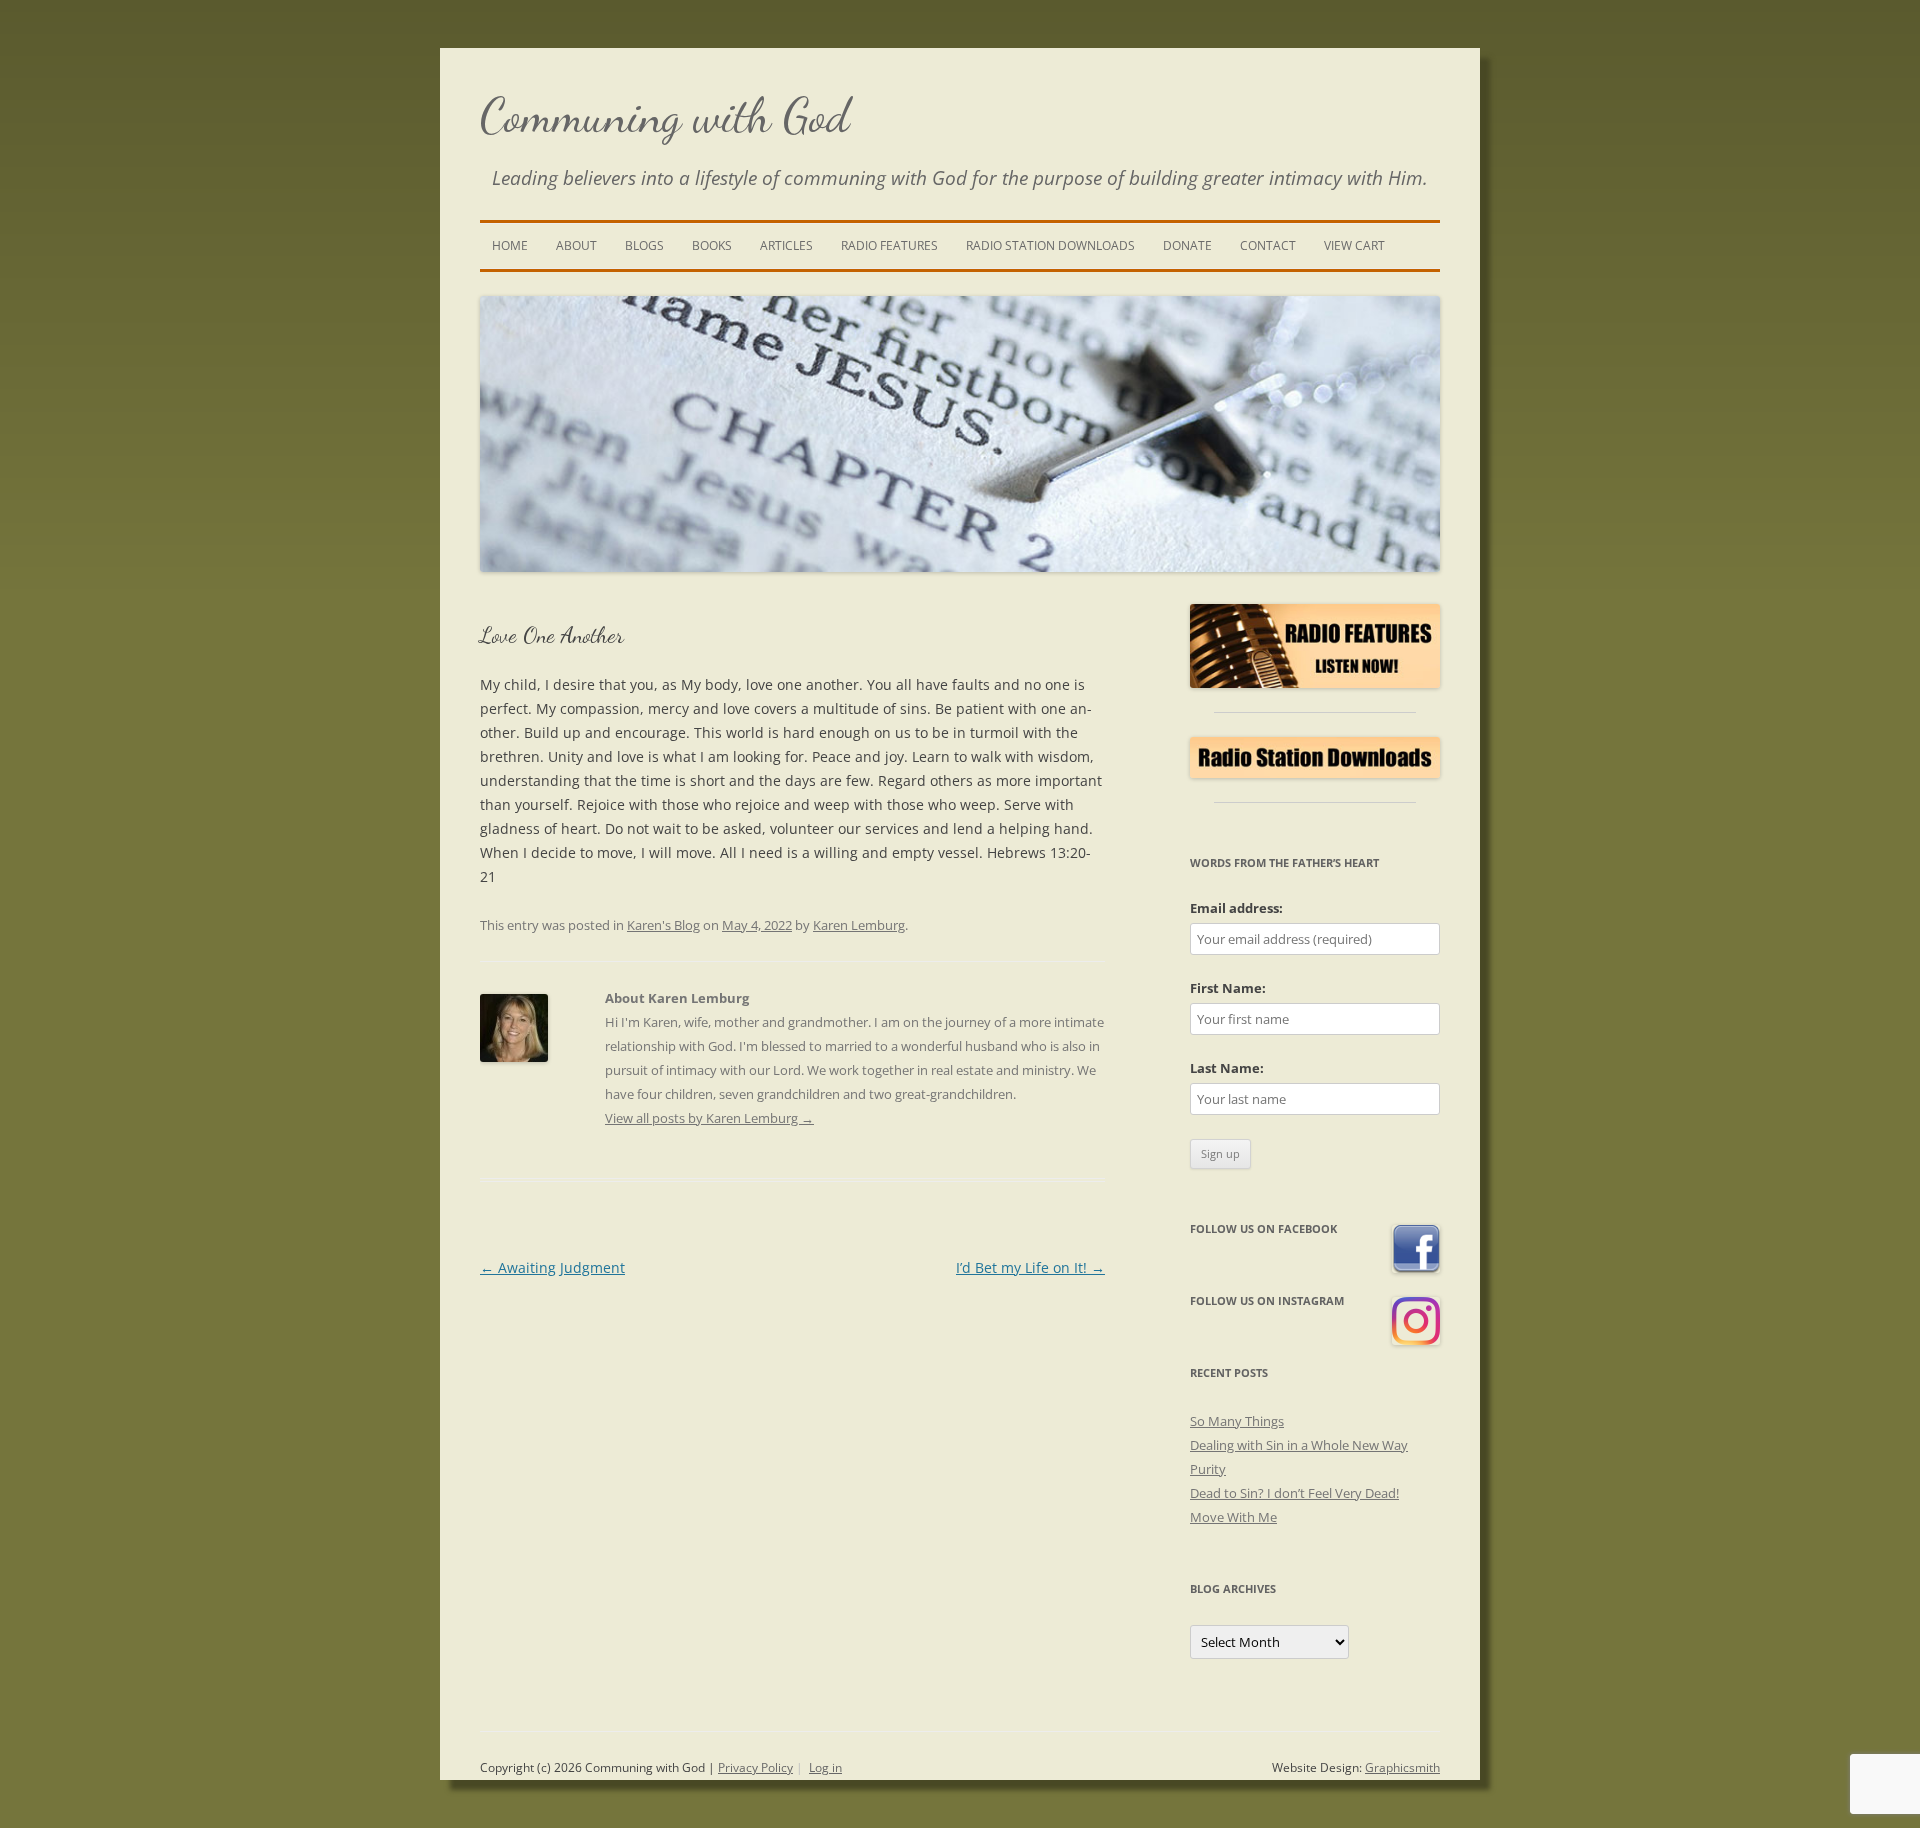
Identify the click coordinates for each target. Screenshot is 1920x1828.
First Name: (1228, 988)
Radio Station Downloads (1050, 245)
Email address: (1236, 908)
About (576, 245)
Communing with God (665, 115)
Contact (1268, 245)
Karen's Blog (663, 925)
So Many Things (1237, 1421)
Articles (786, 245)
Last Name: (1227, 1068)
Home (510, 245)
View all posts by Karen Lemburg (709, 1118)
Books (712, 245)
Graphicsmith (1402, 1767)
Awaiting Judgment (552, 1267)
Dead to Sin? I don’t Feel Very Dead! (1294, 1493)
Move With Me (1233, 1517)
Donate (1187, 245)
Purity (1208, 1469)
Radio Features (889, 245)
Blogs (644, 245)
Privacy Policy (755, 1767)
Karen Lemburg (859, 925)
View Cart (1354, 245)
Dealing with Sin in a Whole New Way (1299, 1445)
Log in (825, 1767)
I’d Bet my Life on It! (1030, 1267)
